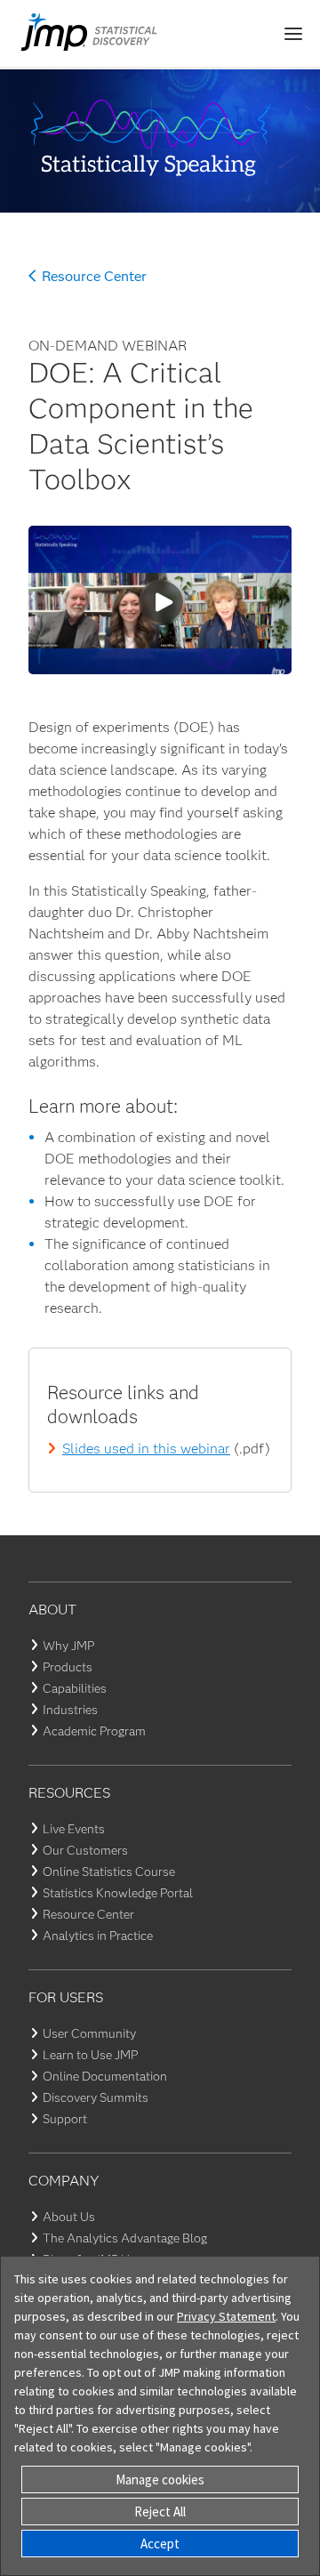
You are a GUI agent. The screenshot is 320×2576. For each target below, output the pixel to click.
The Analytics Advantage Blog (125, 2238)
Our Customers (85, 1850)
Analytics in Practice (98, 1936)
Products (68, 1667)
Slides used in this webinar (146, 1449)
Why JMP (68, 1646)
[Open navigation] (293, 34)
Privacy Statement (226, 2316)
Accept (160, 2544)
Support (65, 2119)
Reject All (160, 2512)
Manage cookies (160, 2479)
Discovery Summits (96, 2097)
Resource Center (94, 277)
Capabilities (75, 1688)
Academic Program (94, 1731)
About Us (69, 2217)
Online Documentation (105, 2076)
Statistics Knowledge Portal (118, 1893)
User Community (89, 2033)
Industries (70, 1710)
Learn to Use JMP (90, 2055)
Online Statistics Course (109, 1872)
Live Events (74, 1829)
